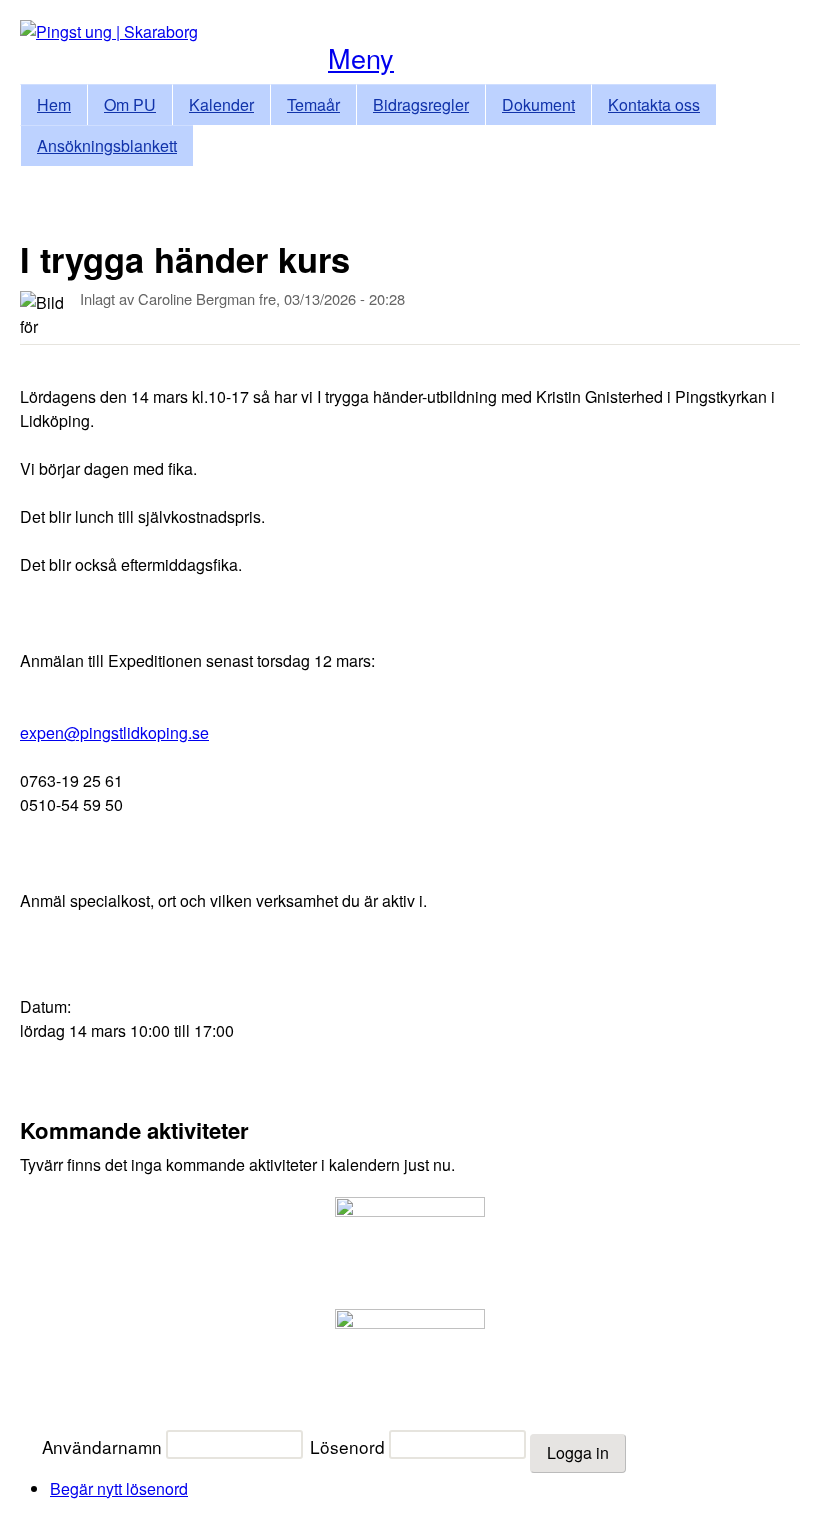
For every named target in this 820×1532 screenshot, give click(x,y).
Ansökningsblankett (107, 145)
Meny (361, 57)
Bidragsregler (421, 104)
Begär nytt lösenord (119, 1488)
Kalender (221, 104)
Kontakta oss (654, 104)
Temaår (313, 104)
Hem (54, 104)
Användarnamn (102, 1446)
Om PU (130, 104)
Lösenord (347, 1446)
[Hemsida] (109, 31)
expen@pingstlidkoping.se (114, 732)
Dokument (538, 104)
